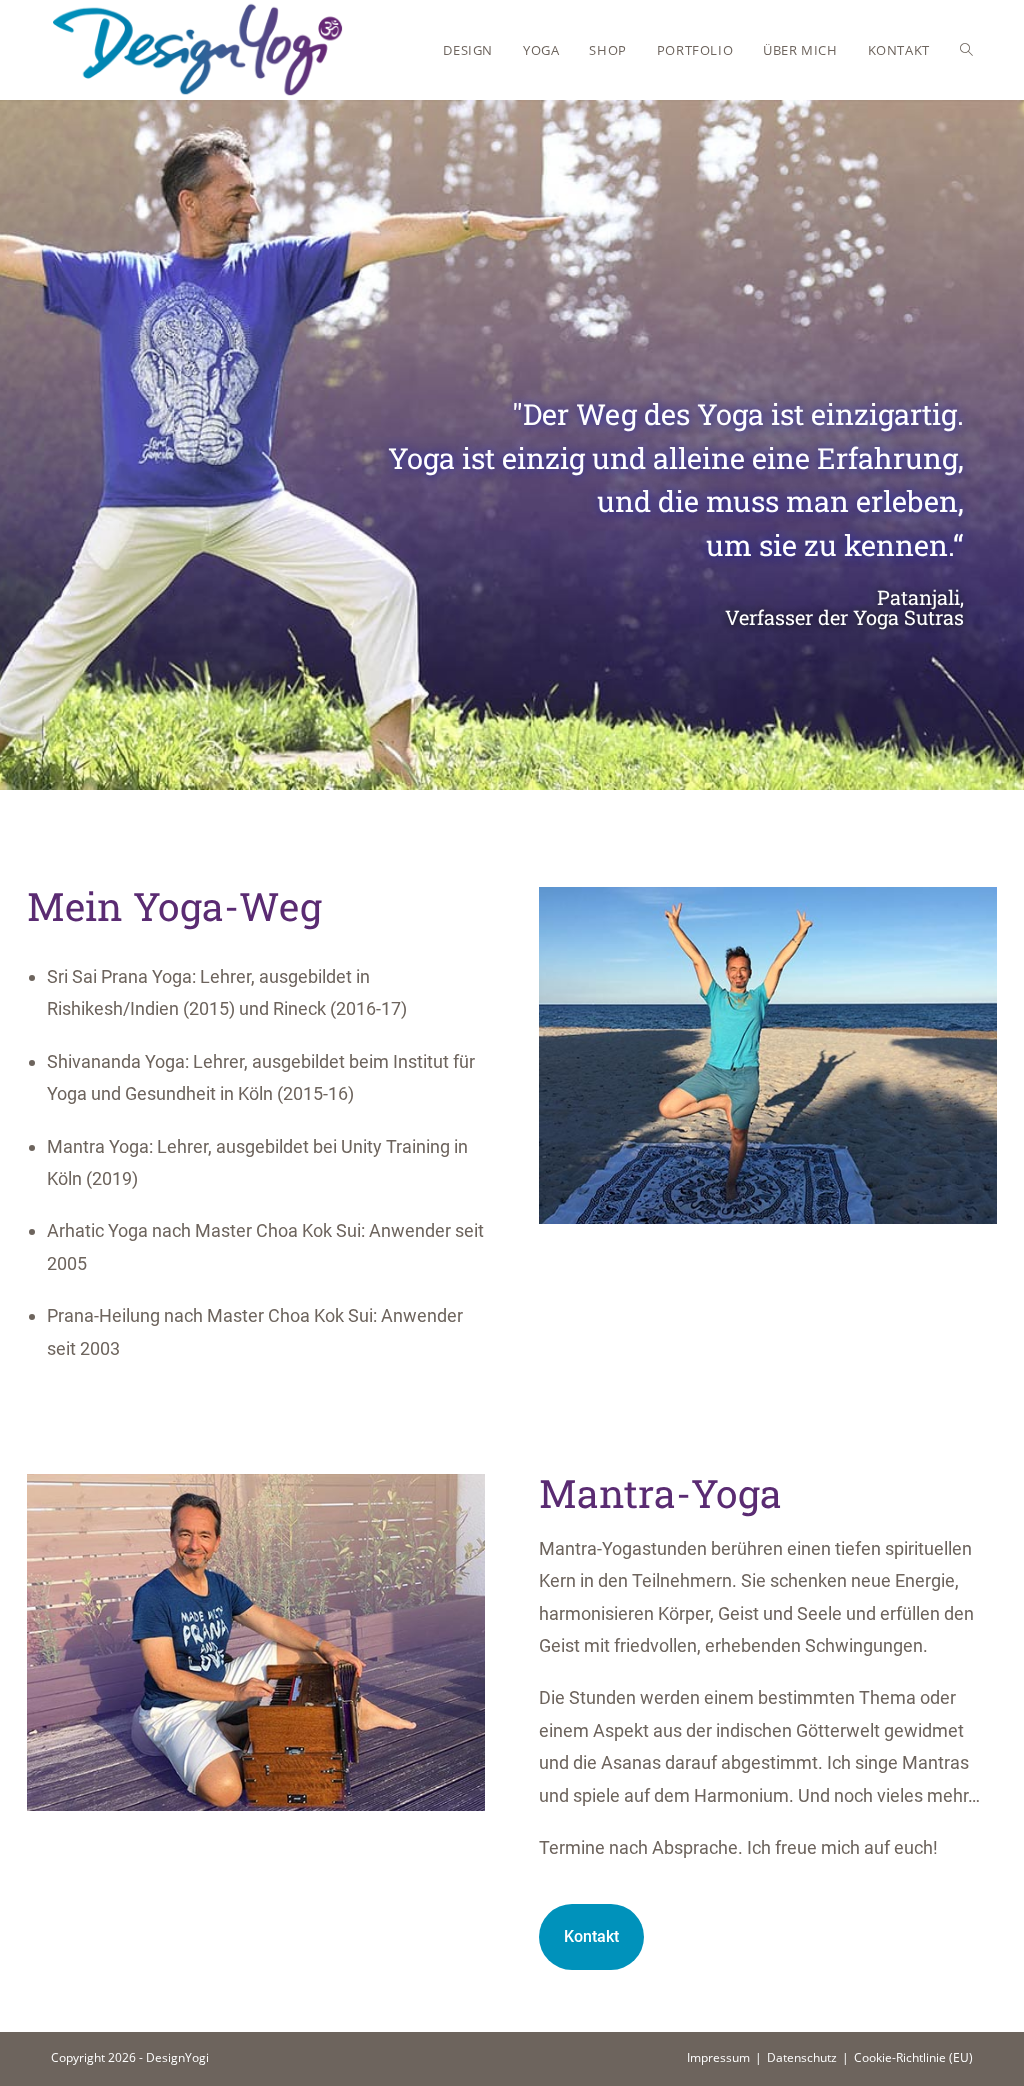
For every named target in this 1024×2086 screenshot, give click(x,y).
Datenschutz (802, 2057)
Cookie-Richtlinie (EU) (913, 2057)
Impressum (718, 2057)
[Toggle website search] (966, 50)
